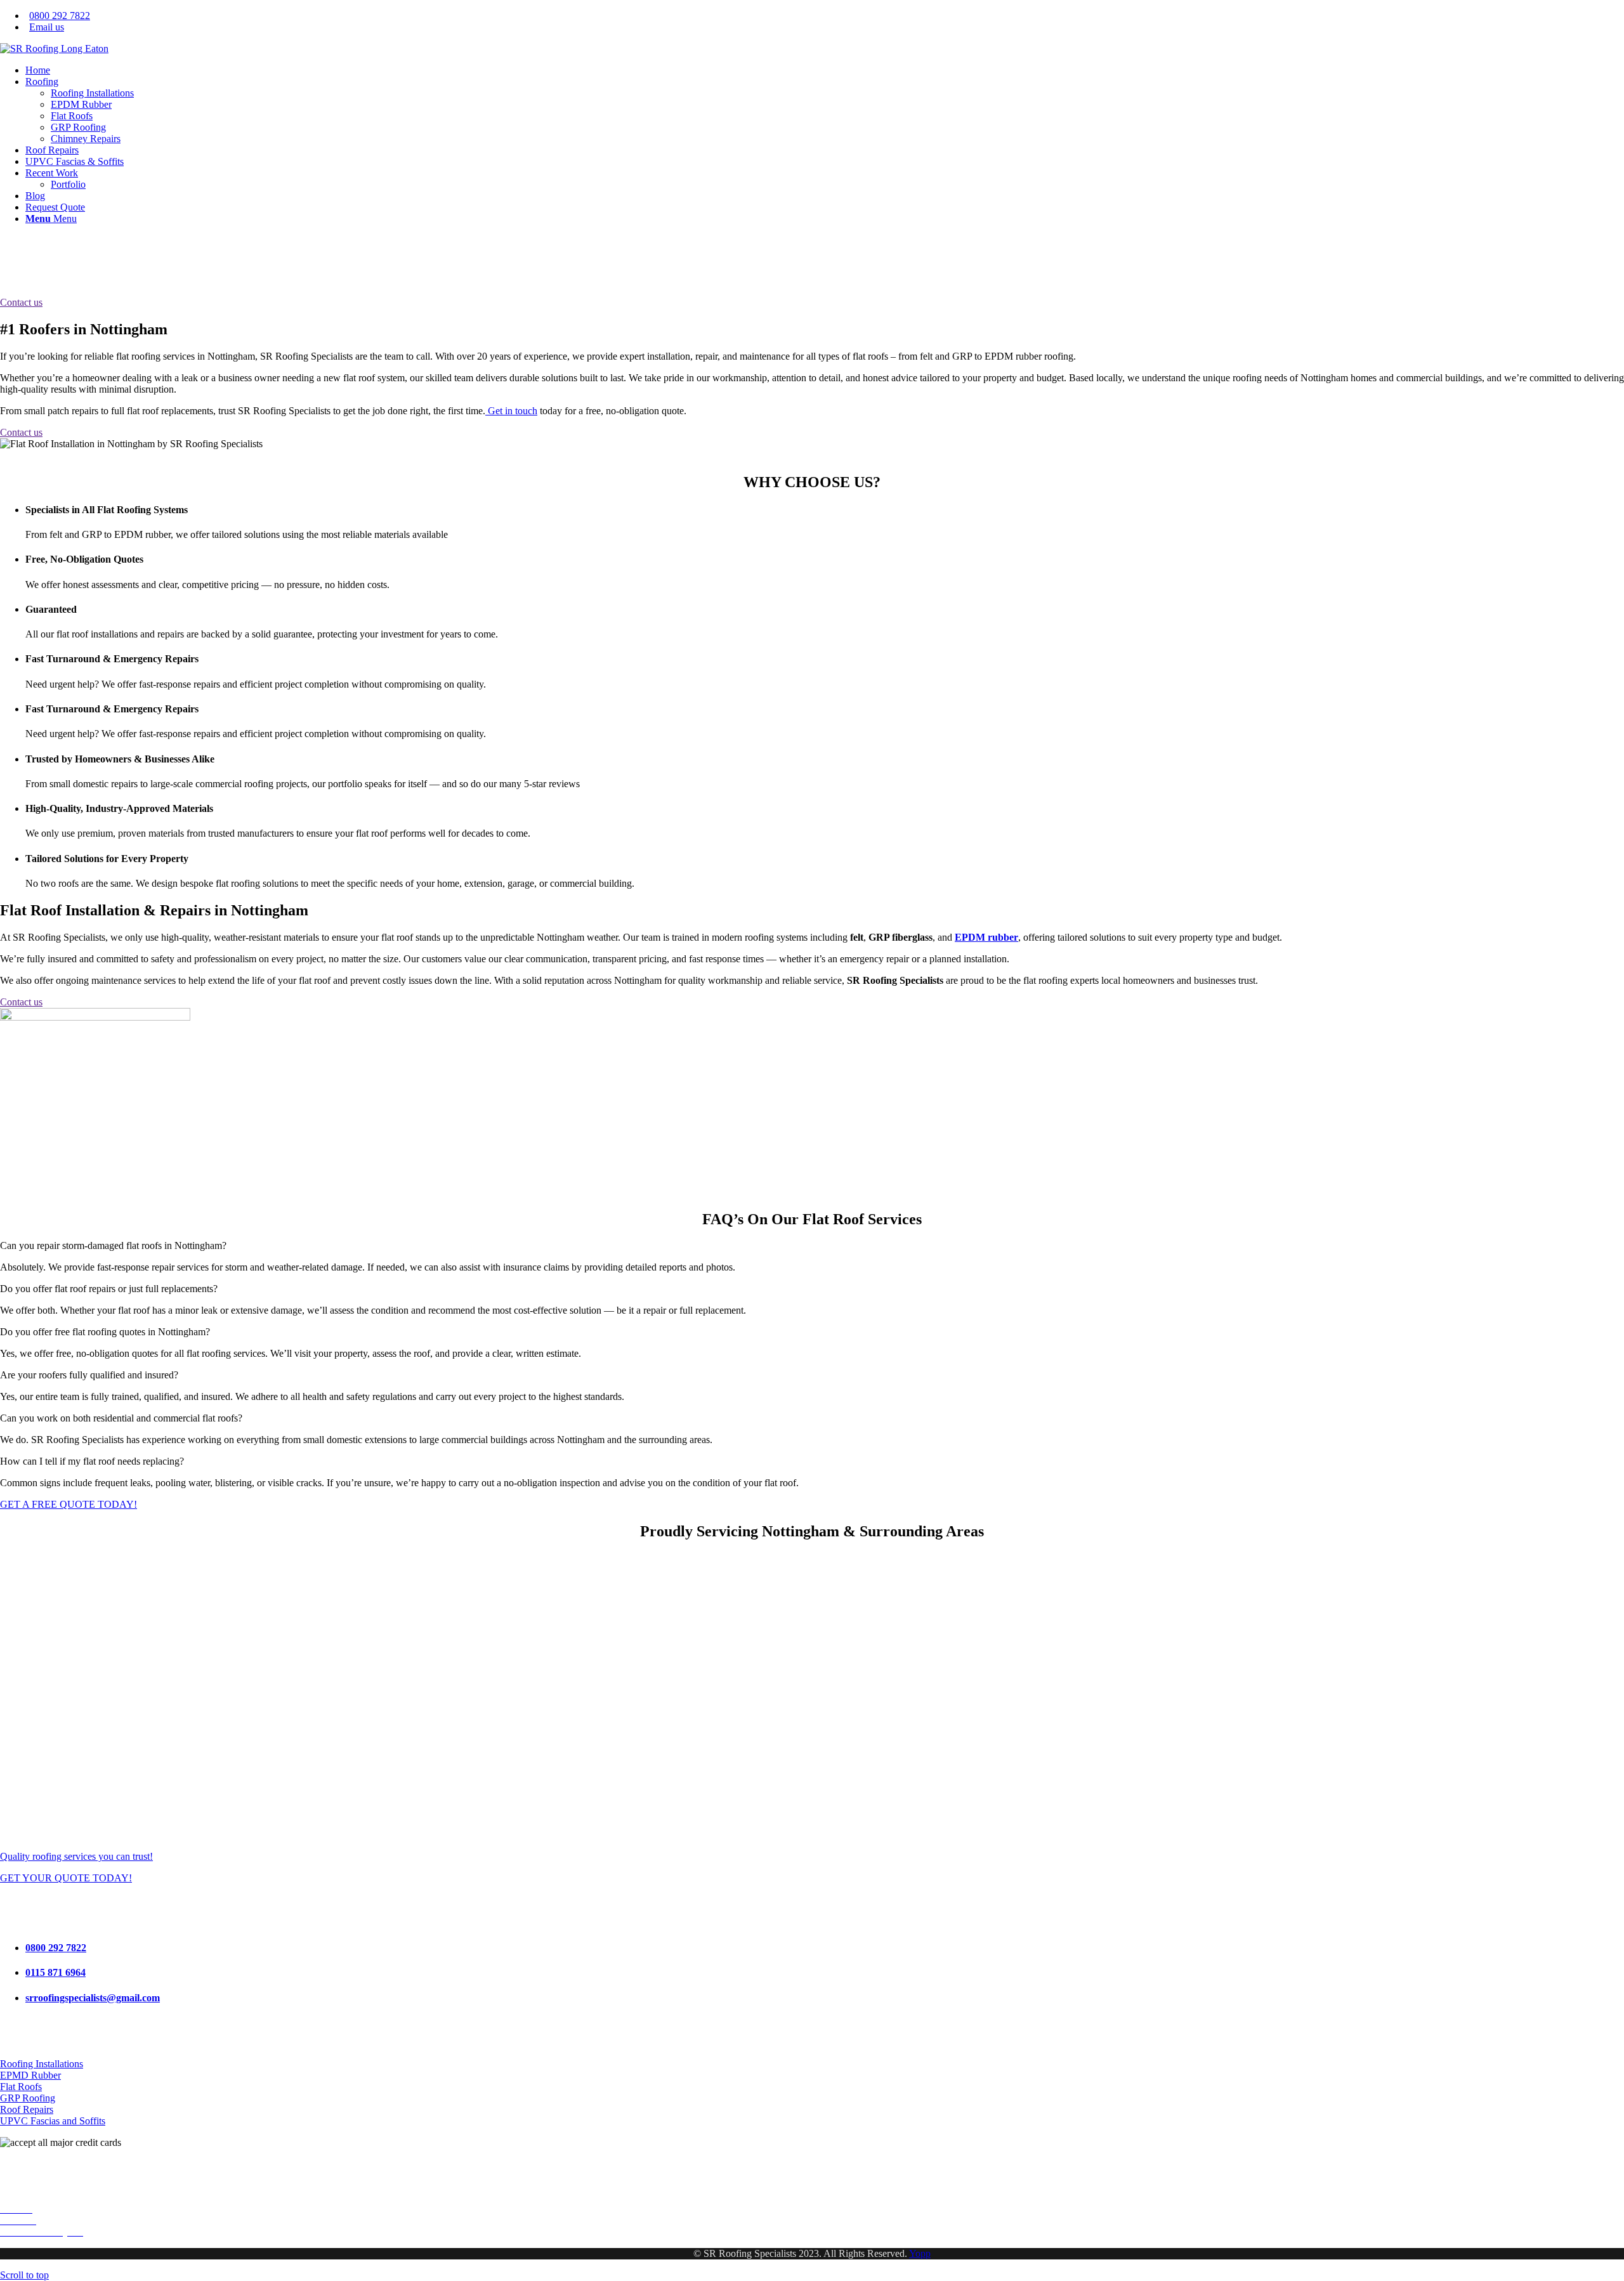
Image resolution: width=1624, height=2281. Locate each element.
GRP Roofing (28, 2098)
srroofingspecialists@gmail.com (93, 1998)
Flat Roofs (21, 2087)
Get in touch (511, 411)
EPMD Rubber (30, 2075)
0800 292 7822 (60, 16)
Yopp (920, 2253)
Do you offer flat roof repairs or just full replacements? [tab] (109, 1289)
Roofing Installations (42, 2064)
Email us (47, 27)
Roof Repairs (27, 2109)
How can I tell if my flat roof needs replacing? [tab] (92, 1461)
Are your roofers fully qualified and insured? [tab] (89, 1375)
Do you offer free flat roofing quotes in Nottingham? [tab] (105, 1332)
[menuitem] (825, 16)
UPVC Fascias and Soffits (53, 2121)
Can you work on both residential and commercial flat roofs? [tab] (121, 1418)
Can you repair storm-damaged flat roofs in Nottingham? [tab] (113, 1245)
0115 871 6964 (56, 1972)
